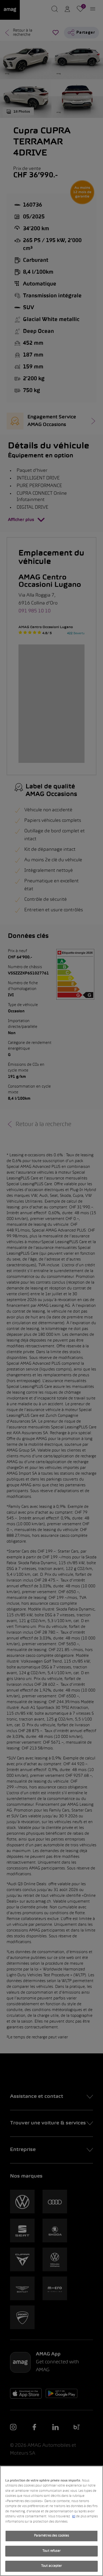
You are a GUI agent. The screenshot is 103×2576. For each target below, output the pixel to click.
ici (74, 2517)
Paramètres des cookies (52, 2536)
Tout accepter (52, 2566)
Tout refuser (51, 2551)
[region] (51, 2521)
